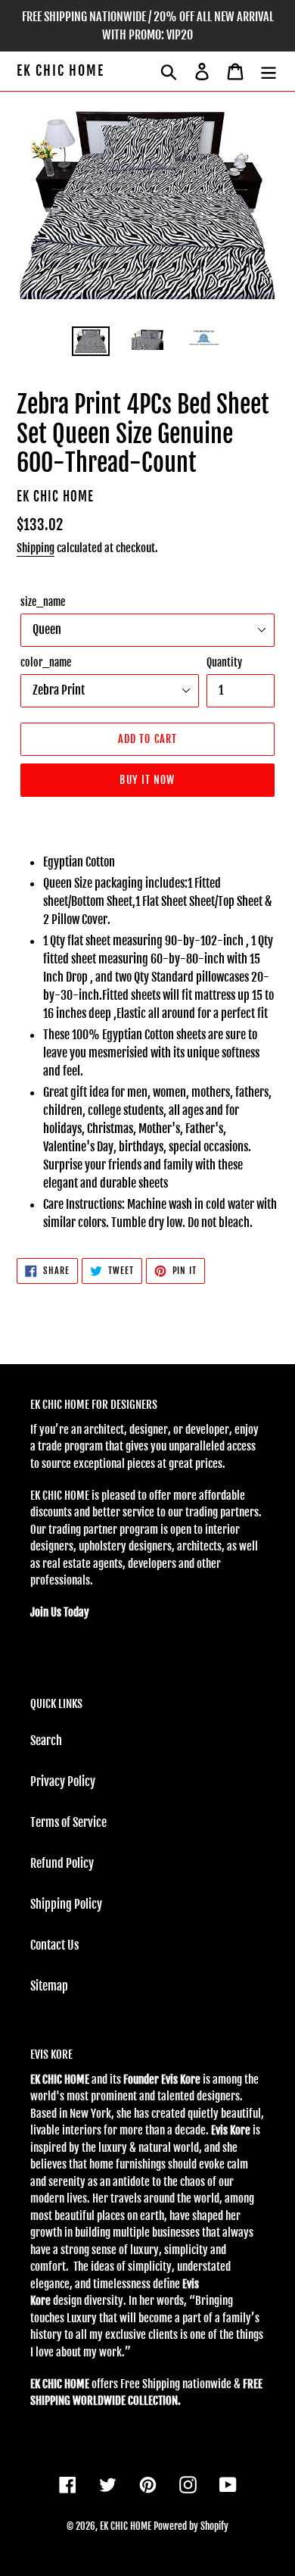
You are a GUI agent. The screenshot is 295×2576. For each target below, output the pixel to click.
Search (46, 1741)
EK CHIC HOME (61, 71)
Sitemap (49, 1986)
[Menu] (269, 71)
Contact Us (54, 1945)
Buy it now (147, 780)
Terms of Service (68, 1822)
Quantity (224, 662)
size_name (43, 602)
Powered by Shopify (191, 2526)
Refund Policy (62, 1863)
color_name (46, 662)
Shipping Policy (66, 1904)
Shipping (36, 548)
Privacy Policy (63, 1781)
